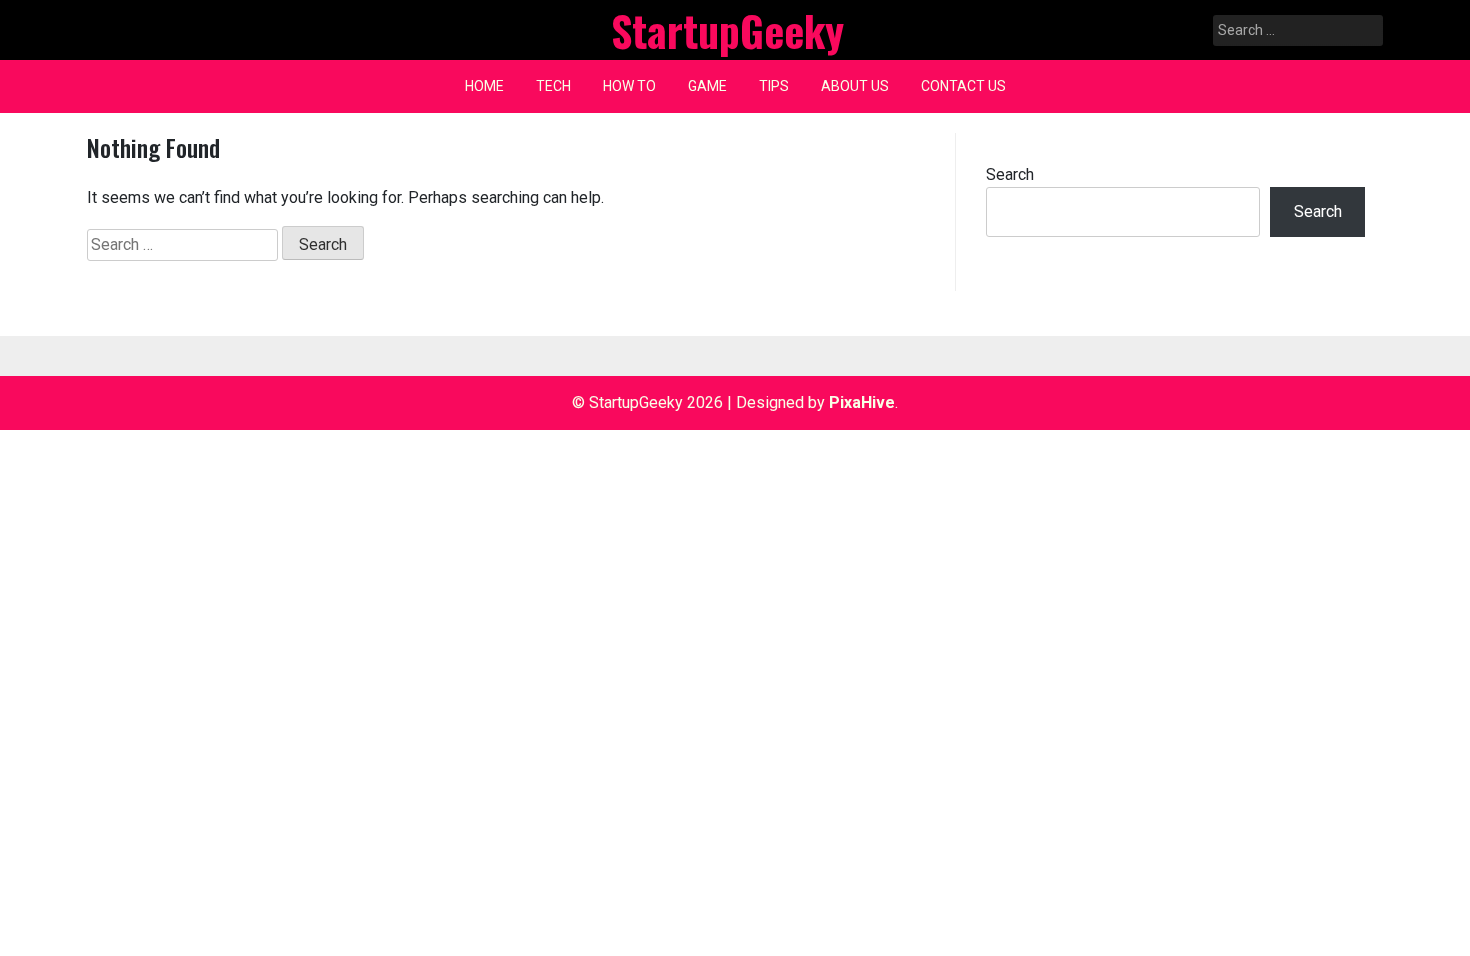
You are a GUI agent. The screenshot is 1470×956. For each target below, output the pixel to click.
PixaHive (862, 402)
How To (629, 86)
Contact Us (963, 86)
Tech (553, 86)
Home (484, 86)
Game (707, 86)
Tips (774, 86)
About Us (855, 86)
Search (1010, 174)
